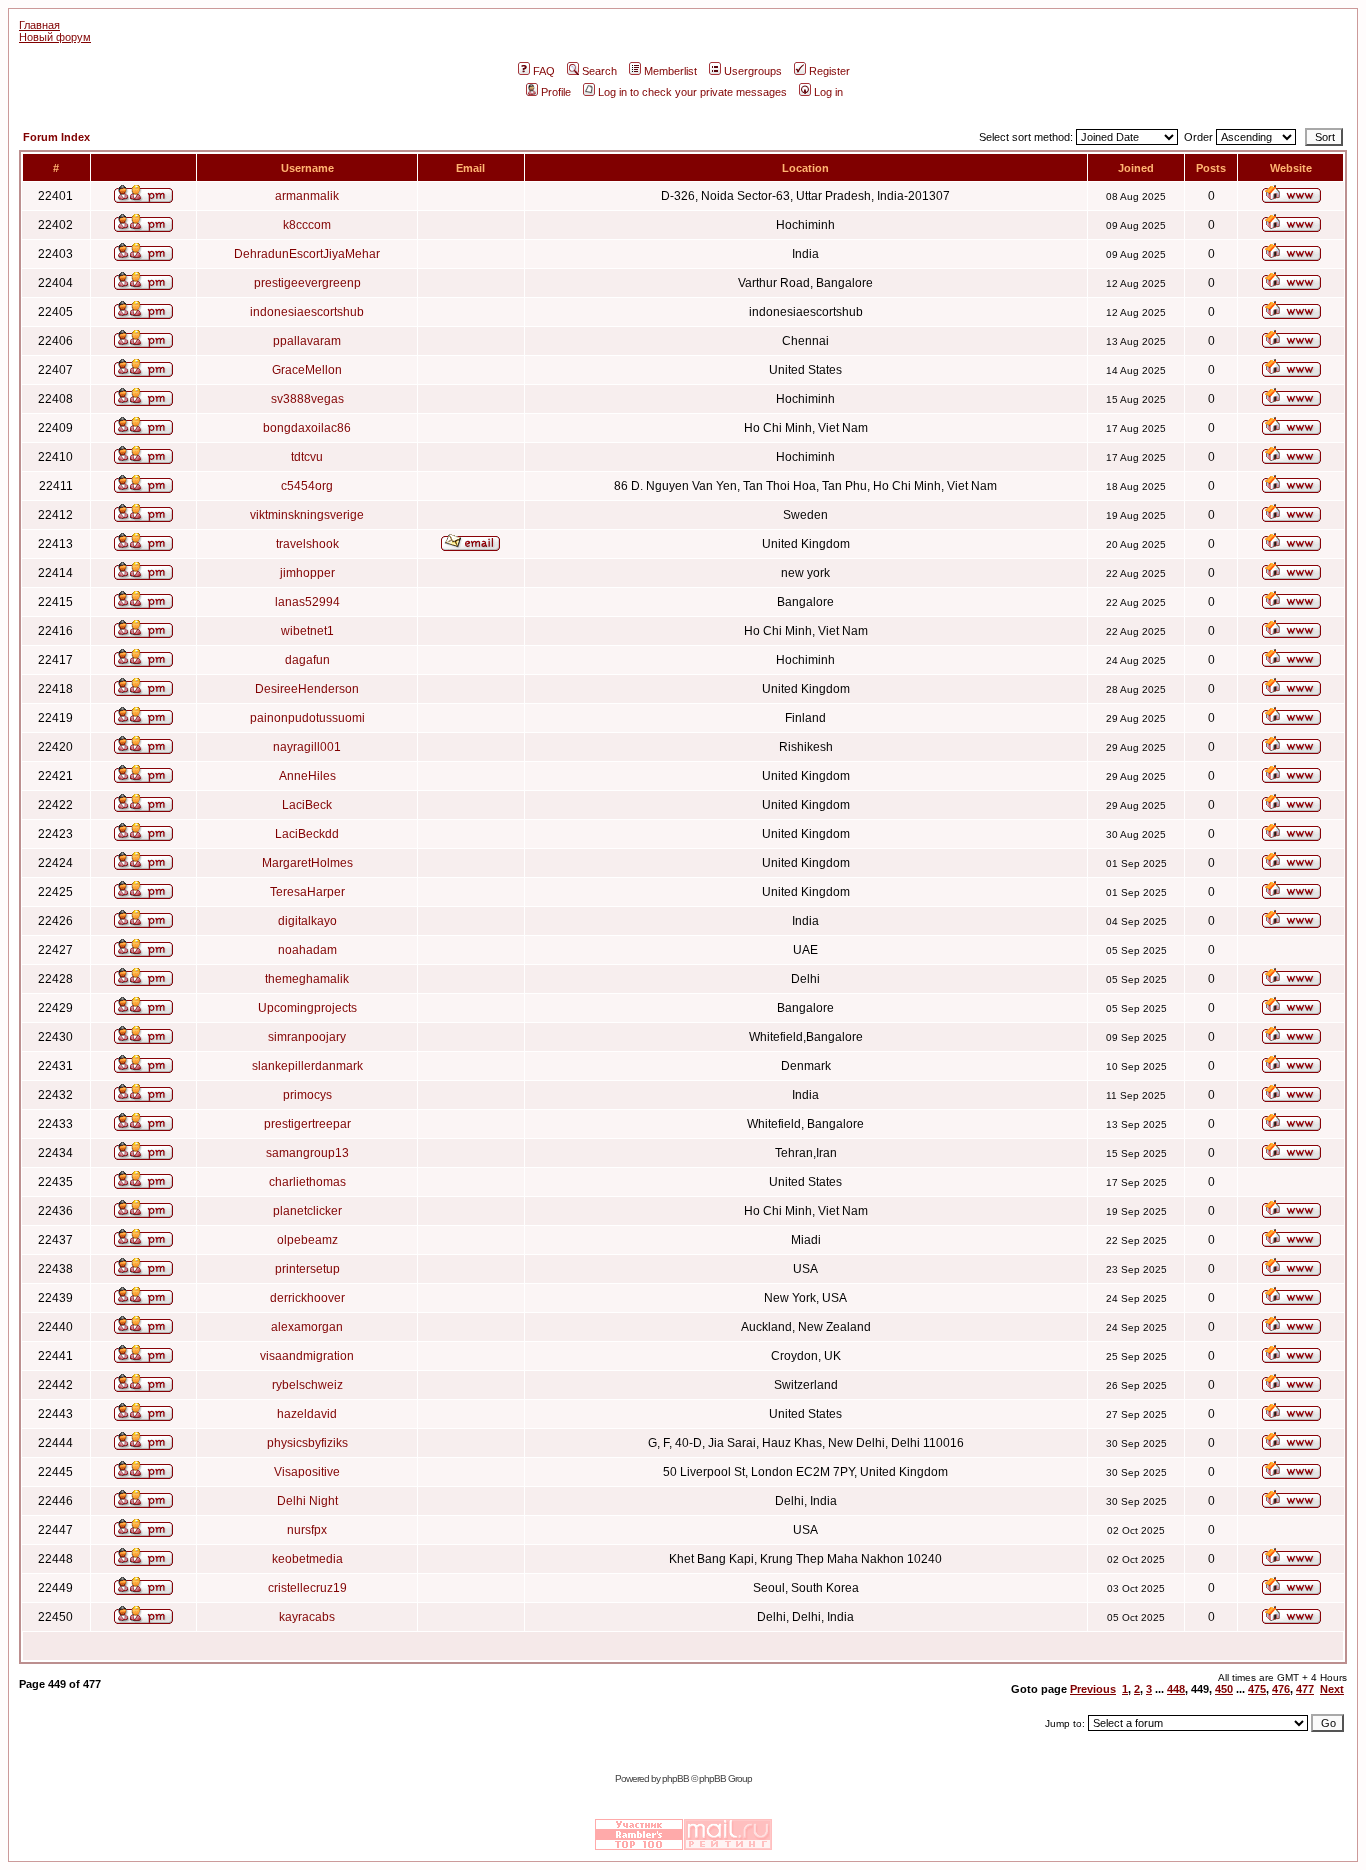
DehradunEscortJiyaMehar (307, 254)
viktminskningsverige (307, 515)
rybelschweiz (307, 1385)
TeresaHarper (307, 892)
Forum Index (56, 137)
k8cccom (307, 225)
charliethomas (307, 1182)
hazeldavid (307, 1414)
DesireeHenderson (307, 689)
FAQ (544, 71)
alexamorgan (307, 1327)
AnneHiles (307, 776)
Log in (828, 92)
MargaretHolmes (307, 863)
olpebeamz (307, 1240)
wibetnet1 (307, 631)
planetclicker (307, 1211)
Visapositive (307, 1472)
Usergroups (753, 71)
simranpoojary (307, 1037)
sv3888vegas (307, 399)
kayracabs (307, 1617)
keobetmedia (307, 1559)
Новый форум (55, 37)
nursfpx (307, 1530)
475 (1257, 1689)
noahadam (307, 950)
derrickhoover (307, 1298)
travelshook (307, 544)
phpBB (675, 1778)
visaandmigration (307, 1356)
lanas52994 (307, 602)
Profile (556, 92)
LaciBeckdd (307, 834)
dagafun (307, 660)
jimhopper (307, 573)
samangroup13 (307, 1153)
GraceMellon (307, 370)
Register (829, 71)
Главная (39, 25)
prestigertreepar (307, 1124)
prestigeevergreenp (307, 283)
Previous (1093, 1689)
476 (1281, 1689)
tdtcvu (307, 457)
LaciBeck (307, 805)
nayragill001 (307, 747)
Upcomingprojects (307, 1008)
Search (599, 71)
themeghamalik (307, 979)
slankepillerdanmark (307, 1066)
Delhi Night (307, 1501)
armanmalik (307, 196)
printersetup (307, 1269)
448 (1176, 1689)
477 (1305, 1689)
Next (1332, 1689)
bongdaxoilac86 (307, 428)
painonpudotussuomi (307, 718)
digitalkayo (307, 921)
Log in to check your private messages (692, 92)
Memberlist (670, 71)
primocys (307, 1095)
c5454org (307, 486)
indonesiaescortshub (307, 312)
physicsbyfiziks (307, 1443)
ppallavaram (307, 341)
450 (1224, 1689)
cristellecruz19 (307, 1588)
